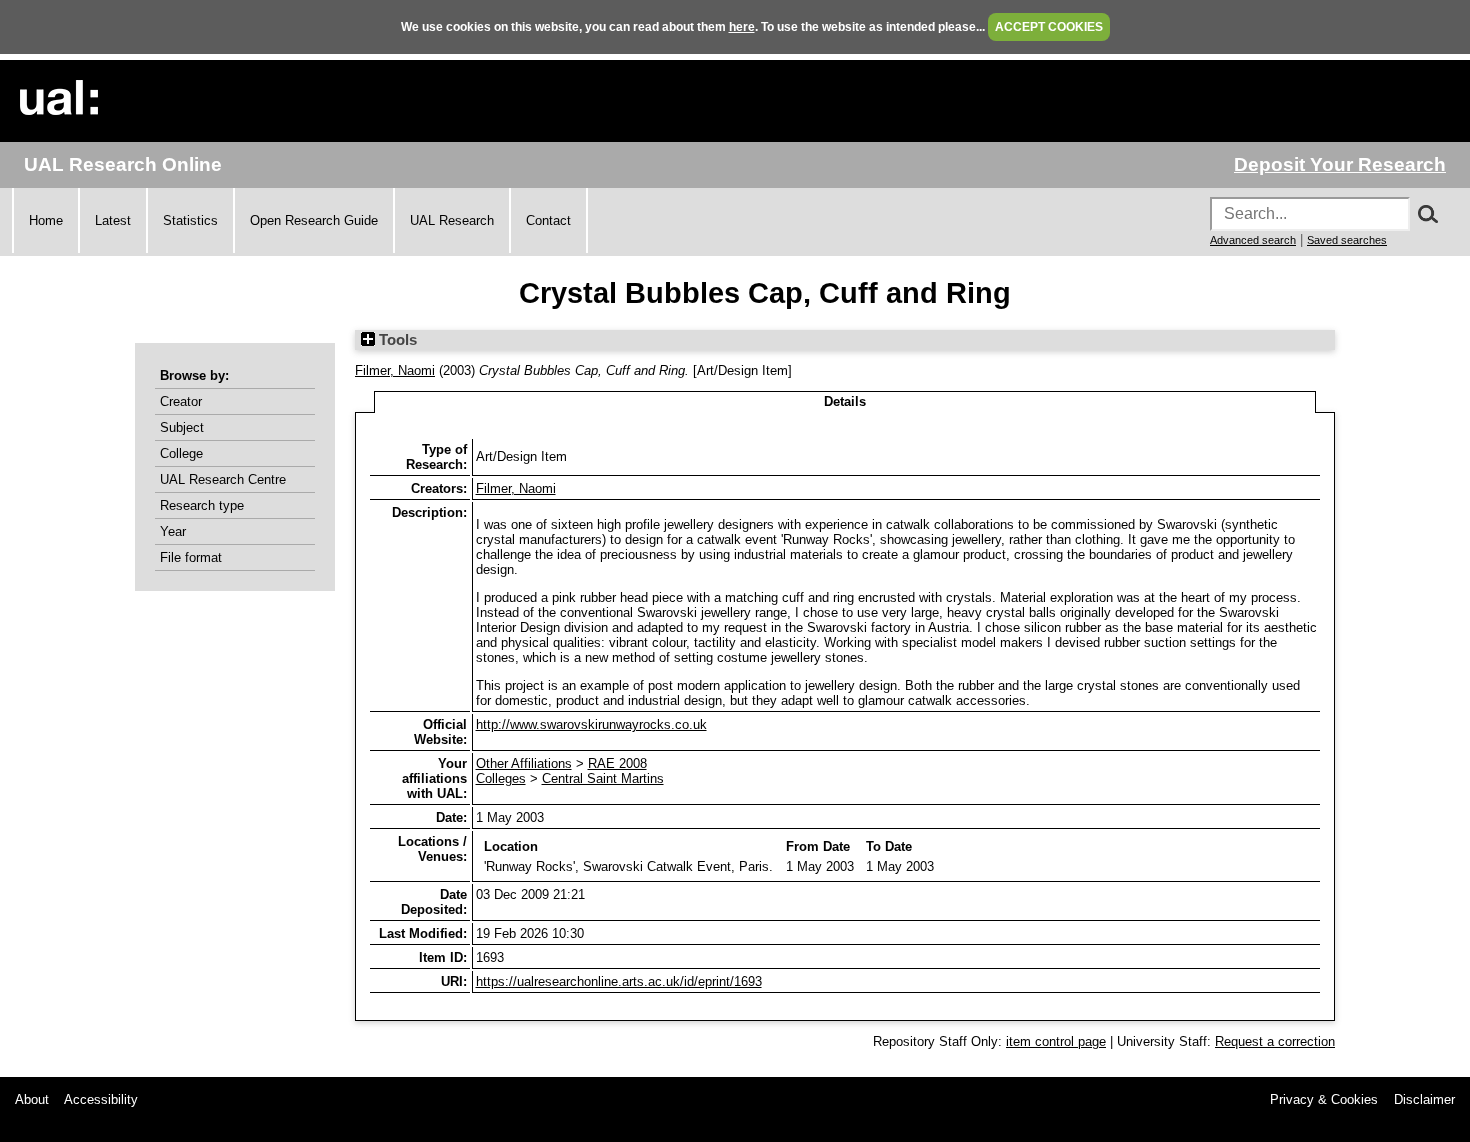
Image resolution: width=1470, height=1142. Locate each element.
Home (46, 220)
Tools (396, 340)
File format (191, 557)
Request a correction (1275, 1041)
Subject (182, 427)
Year (173, 531)
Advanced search (1253, 240)
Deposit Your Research (1340, 164)
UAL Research (452, 220)
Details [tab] (845, 401)
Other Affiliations (524, 763)
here (742, 27)
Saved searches (1347, 240)
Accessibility (101, 1099)
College (181, 453)
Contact (548, 220)
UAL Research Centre (223, 479)
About (32, 1099)
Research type (202, 505)
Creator (181, 401)
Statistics (190, 220)
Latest (113, 220)
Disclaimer (1424, 1099)
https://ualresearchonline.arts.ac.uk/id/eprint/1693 (619, 981)
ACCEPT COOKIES (1049, 27)
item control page (1056, 1041)
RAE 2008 (617, 763)
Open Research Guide (314, 220)
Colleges (501, 778)
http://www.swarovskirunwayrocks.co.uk (591, 724)
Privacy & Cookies (1324, 1099)
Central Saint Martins (603, 778)
